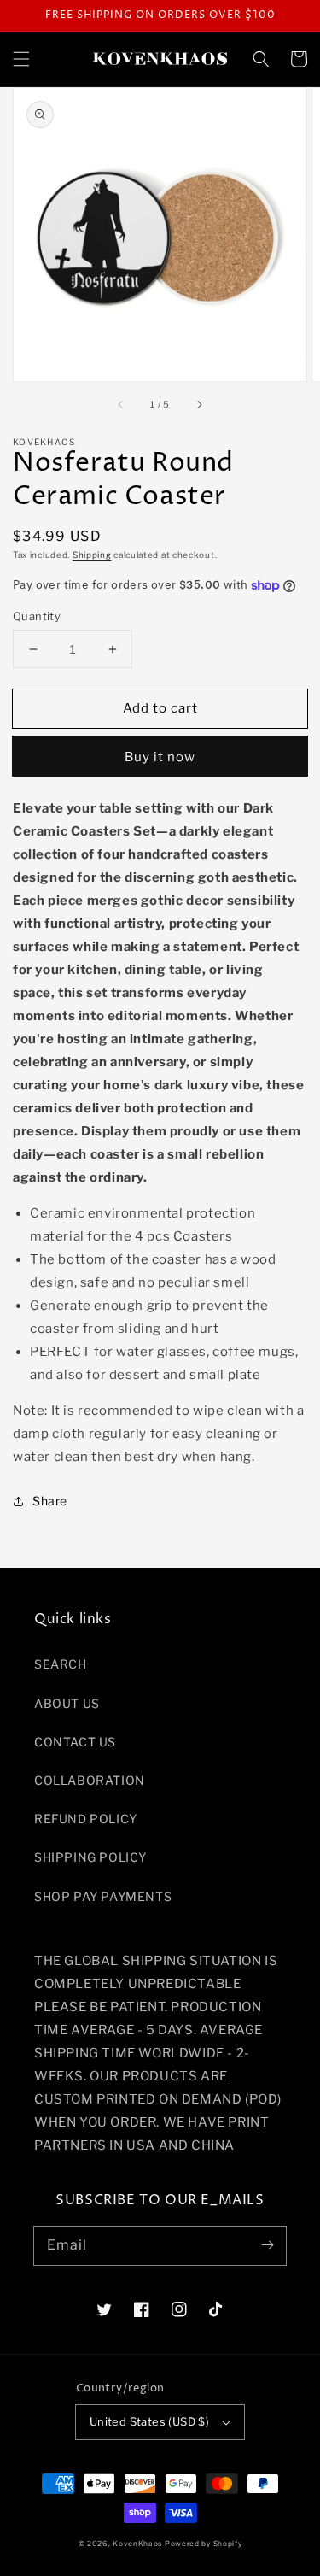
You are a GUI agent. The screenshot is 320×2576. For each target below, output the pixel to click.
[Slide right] (199, 405)
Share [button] (50, 1501)
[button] (21, 59)
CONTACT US (75, 1742)
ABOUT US (67, 1703)
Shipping (92, 555)
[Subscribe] (267, 2245)
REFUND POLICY (86, 1819)
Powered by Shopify (204, 2544)
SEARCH (61, 1664)
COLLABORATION (90, 1780)
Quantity (37, 616)
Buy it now (160, 757)
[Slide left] (121, 405)
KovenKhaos (137, 2544)
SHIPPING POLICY (90, 1857)
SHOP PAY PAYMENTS (103, 1896)
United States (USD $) (149, 2421)
